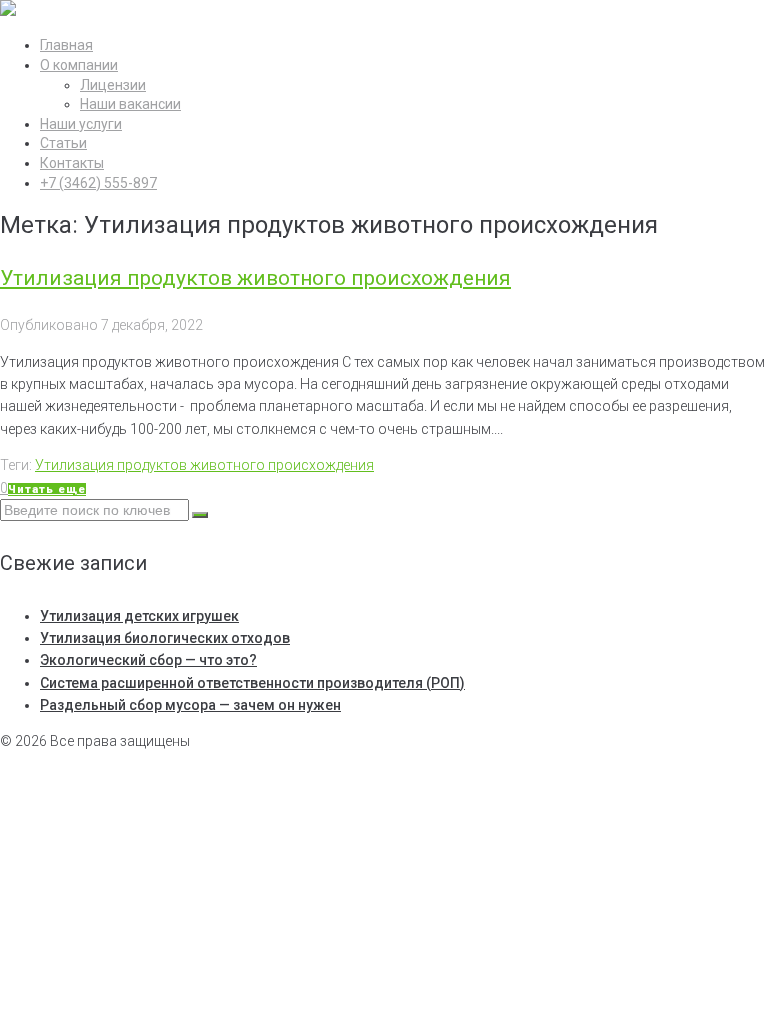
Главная (66, 45)
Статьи (63, 143)
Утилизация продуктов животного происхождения (255, 278)
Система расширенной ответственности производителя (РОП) (252, 683)
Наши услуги (81, 124)
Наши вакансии (130, 104)
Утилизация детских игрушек (139, 616)
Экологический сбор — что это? (148, 660)
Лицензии (113, 85)
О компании (79, 65)
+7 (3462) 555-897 (98, 183)
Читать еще (47, 489)
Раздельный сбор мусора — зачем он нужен (190, 705)
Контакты (72, 163)
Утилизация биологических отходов (165, 638)
